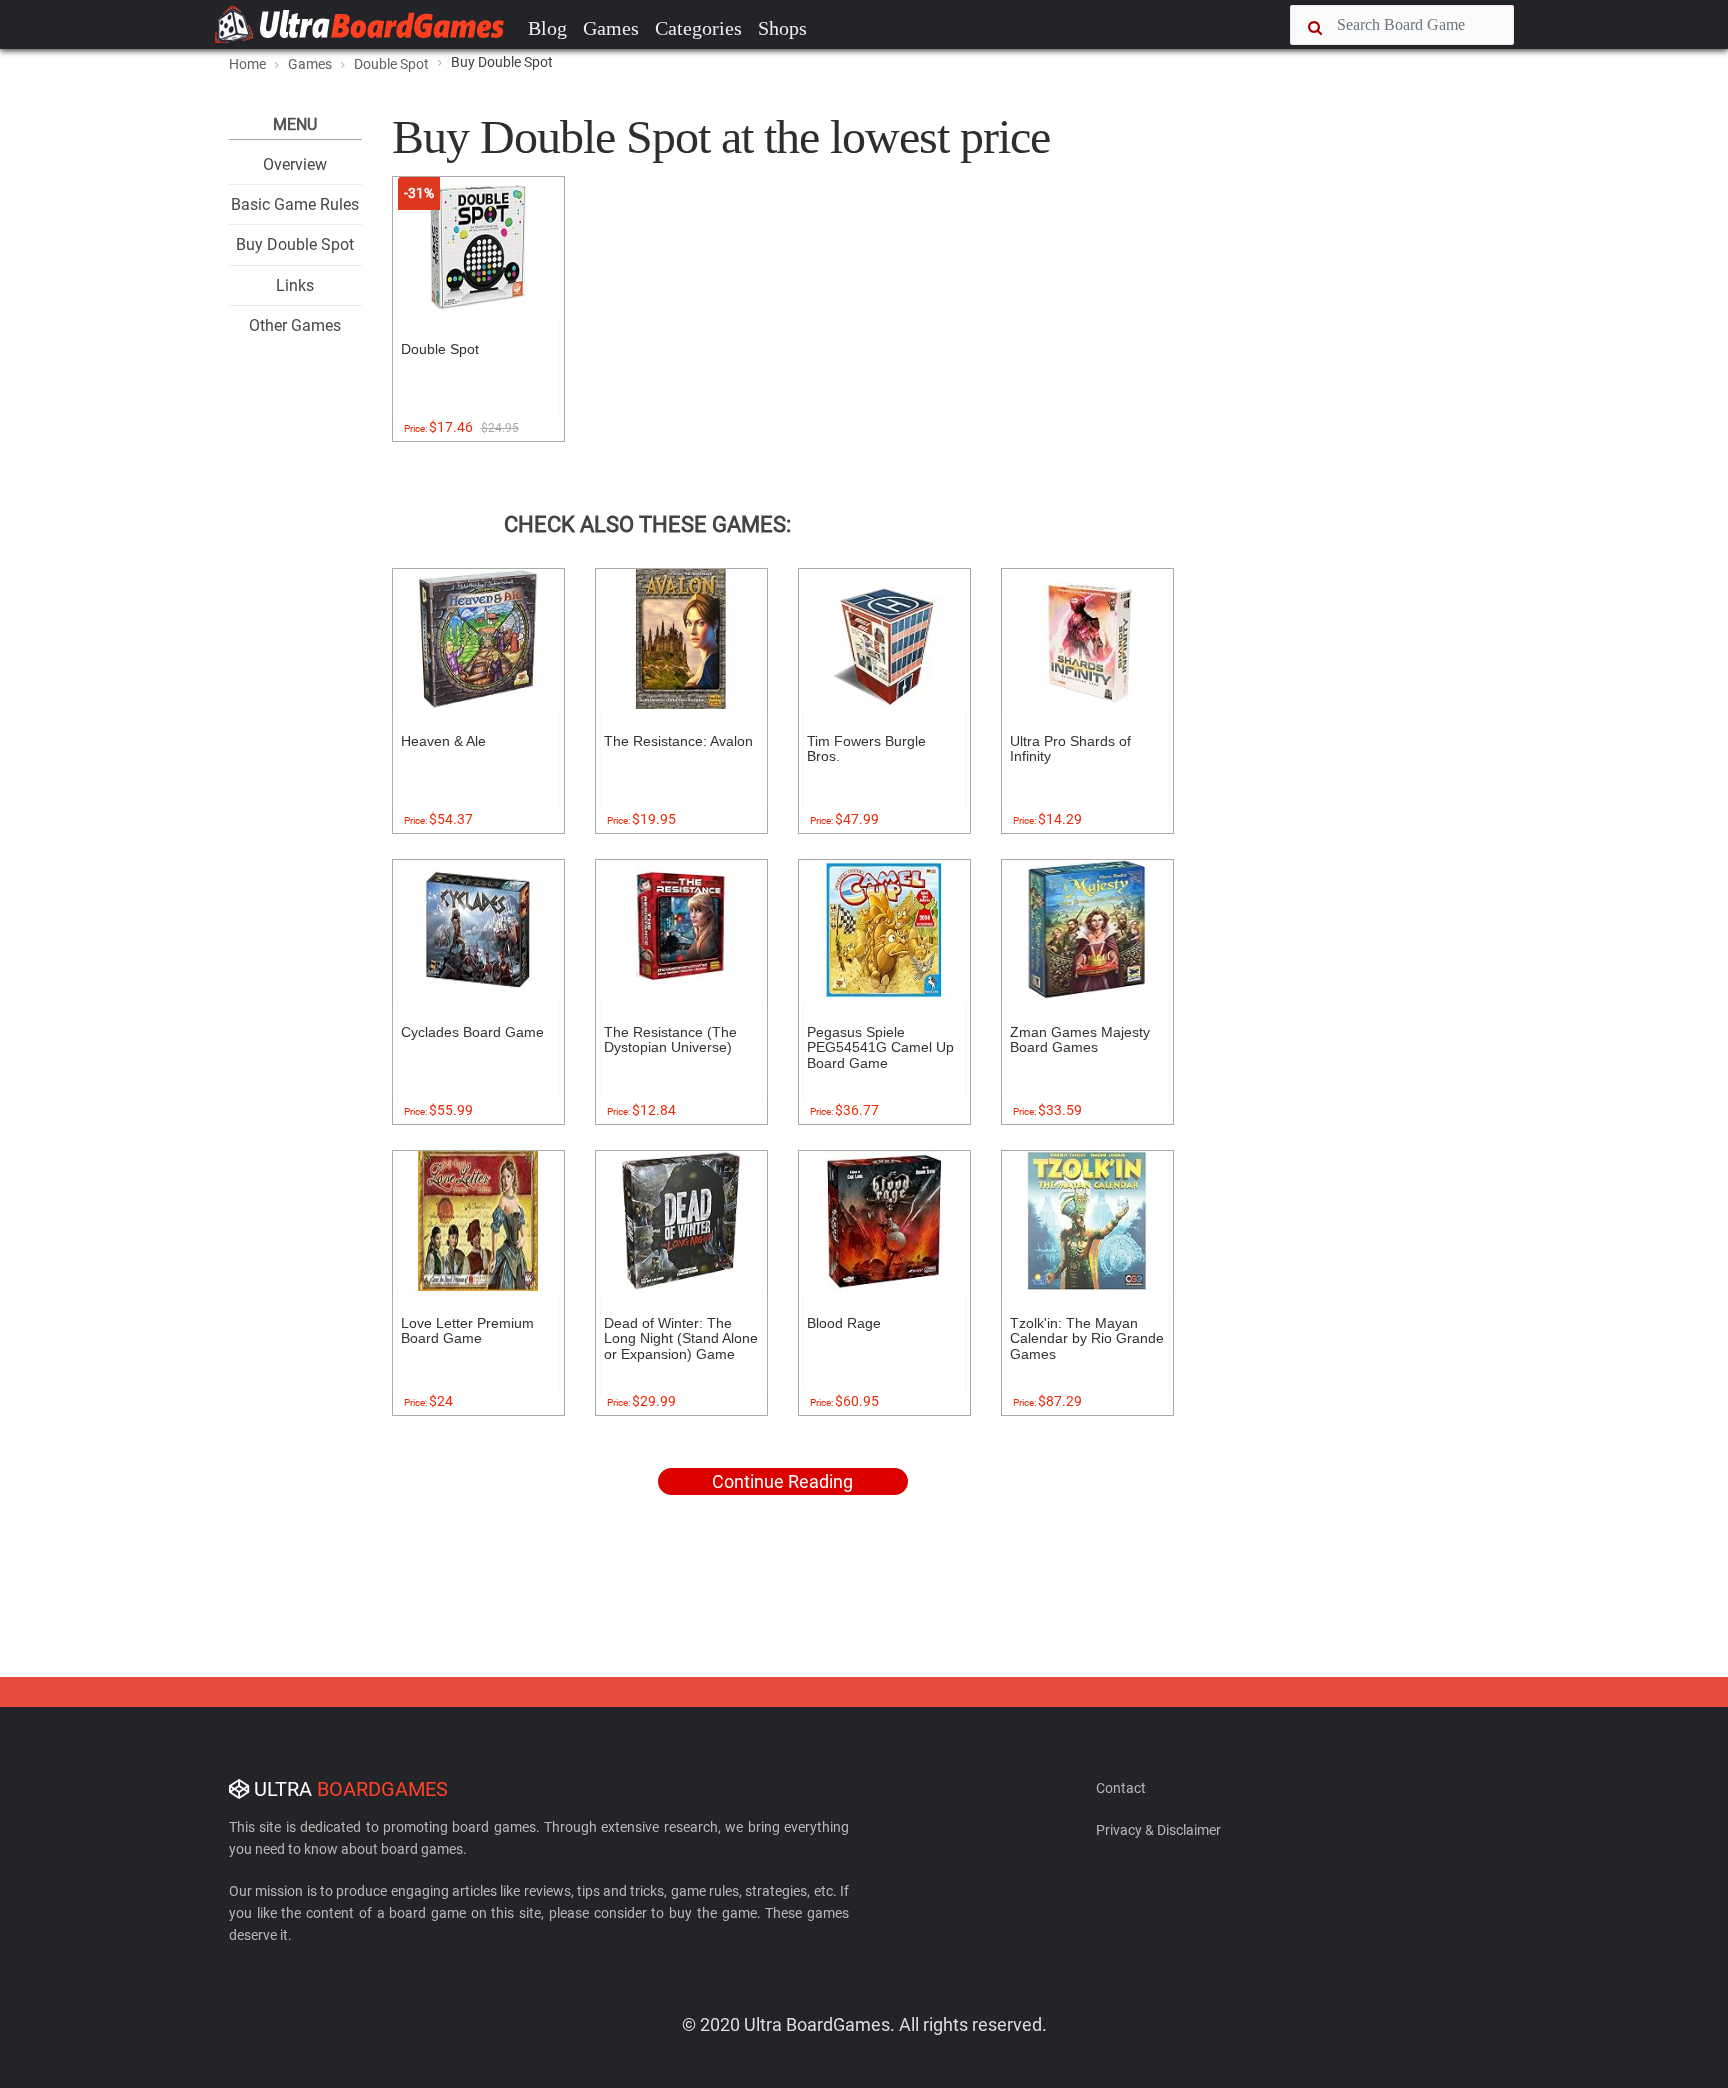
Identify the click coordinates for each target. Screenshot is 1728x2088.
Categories (698, 28)
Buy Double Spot (295, 244)
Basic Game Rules (295, 204)
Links (295, 285)
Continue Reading (782, 1481)
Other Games (295, 325)
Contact (1121, 1788)
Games (611, 28)
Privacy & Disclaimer (1158, 1830)
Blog (547, 28)
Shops (782, 28)
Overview (295, 164)
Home (247, 64)
